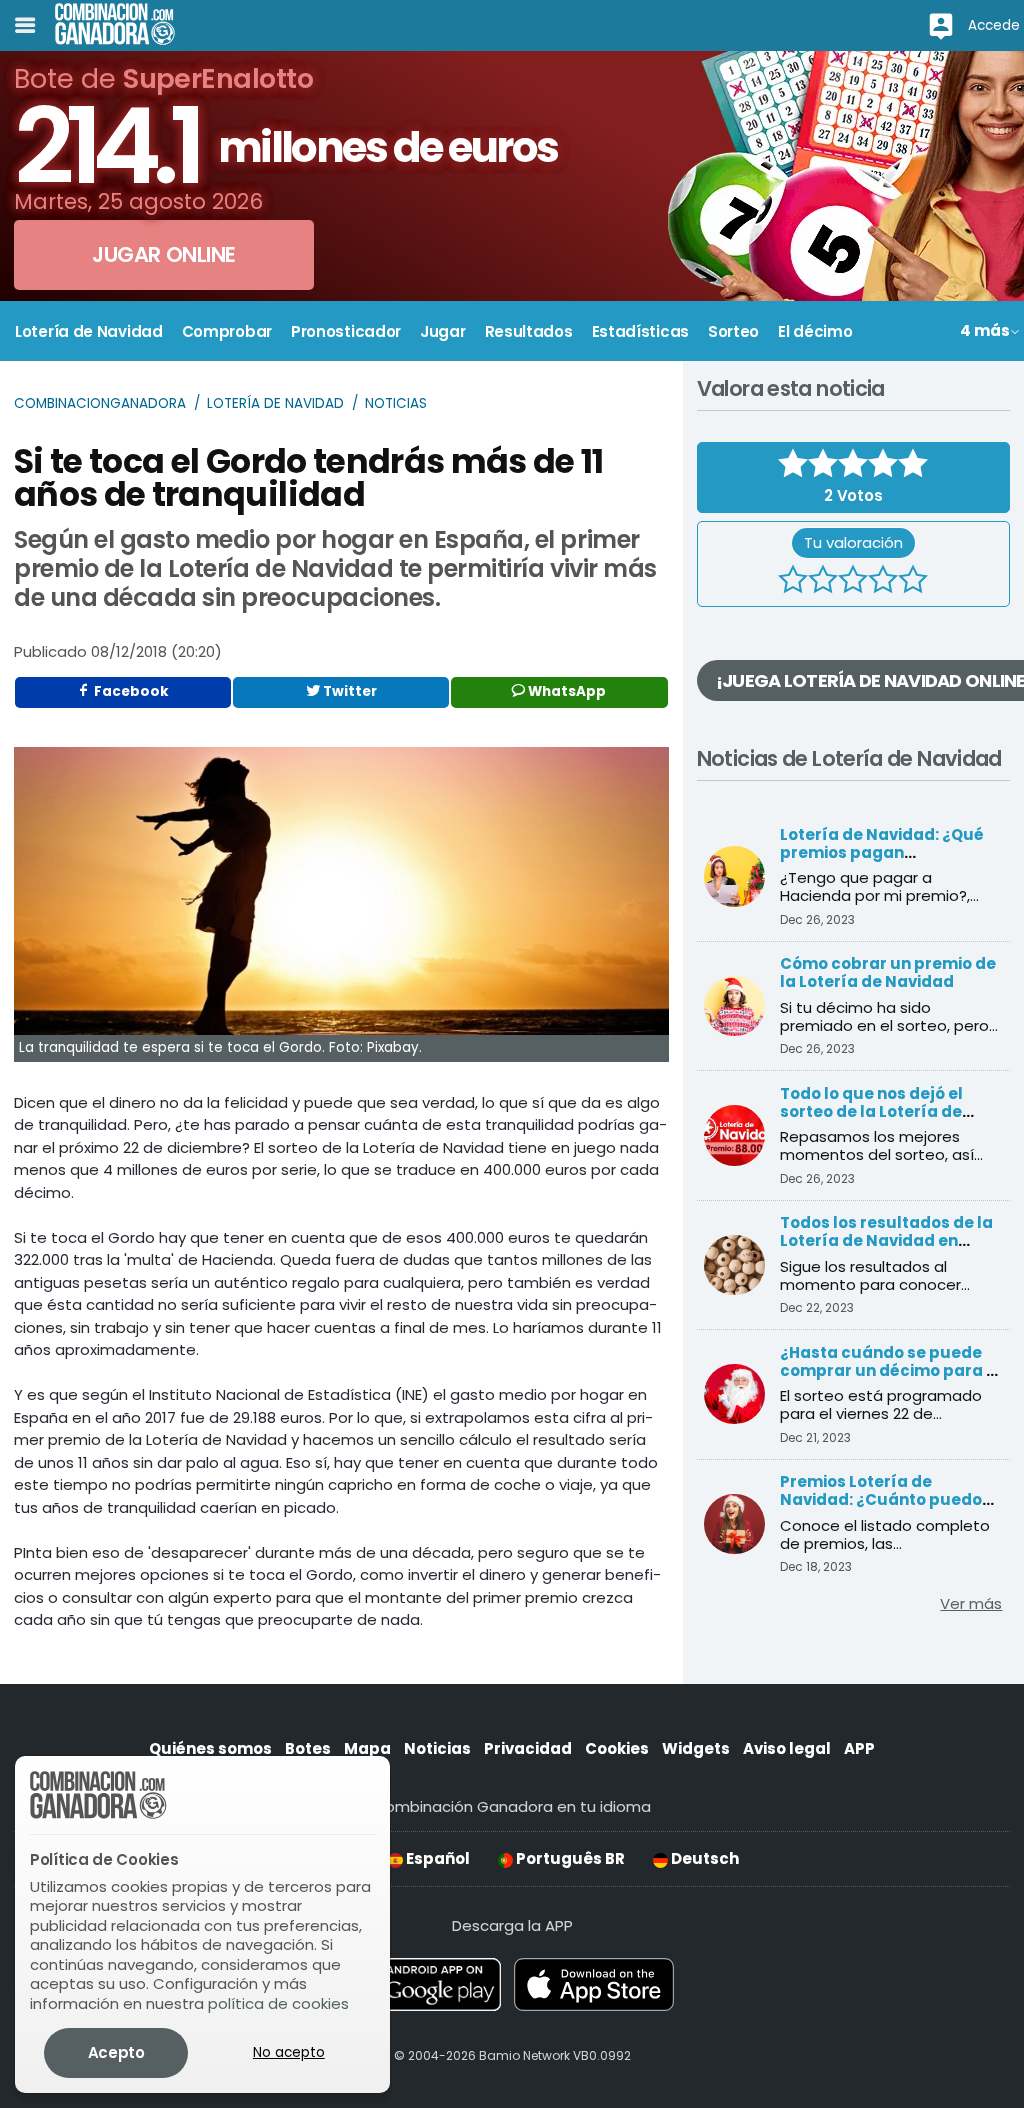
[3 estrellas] (853, 582)
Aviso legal (787, 1748)
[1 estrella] (793, 582)
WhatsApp (565, 691)
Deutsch (703, 1858)
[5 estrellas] (913, 582)
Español (436, 1858)
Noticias (396, 403)
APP (859, 1748)
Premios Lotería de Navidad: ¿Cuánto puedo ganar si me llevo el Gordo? (889, 1499)
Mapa (367, 1748)
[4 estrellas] (883, 582)
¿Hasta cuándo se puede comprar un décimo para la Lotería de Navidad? (891, 1370)
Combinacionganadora (100, 403)
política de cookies (278, 2003)
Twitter (348, 691)
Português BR (569, 1858)
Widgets (696, 1748)
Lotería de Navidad (275, 403)
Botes (308, 1748)
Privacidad (528, 1748)
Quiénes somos (210, 1748)
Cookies (617, 1748)
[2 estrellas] (823, 582)
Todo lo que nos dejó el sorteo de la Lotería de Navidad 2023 (871, 1111)
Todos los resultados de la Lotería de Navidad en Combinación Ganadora (886, 1240)
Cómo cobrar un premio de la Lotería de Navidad (888, 972)
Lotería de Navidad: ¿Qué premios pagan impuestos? (882, 852)
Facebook (130, 691)
